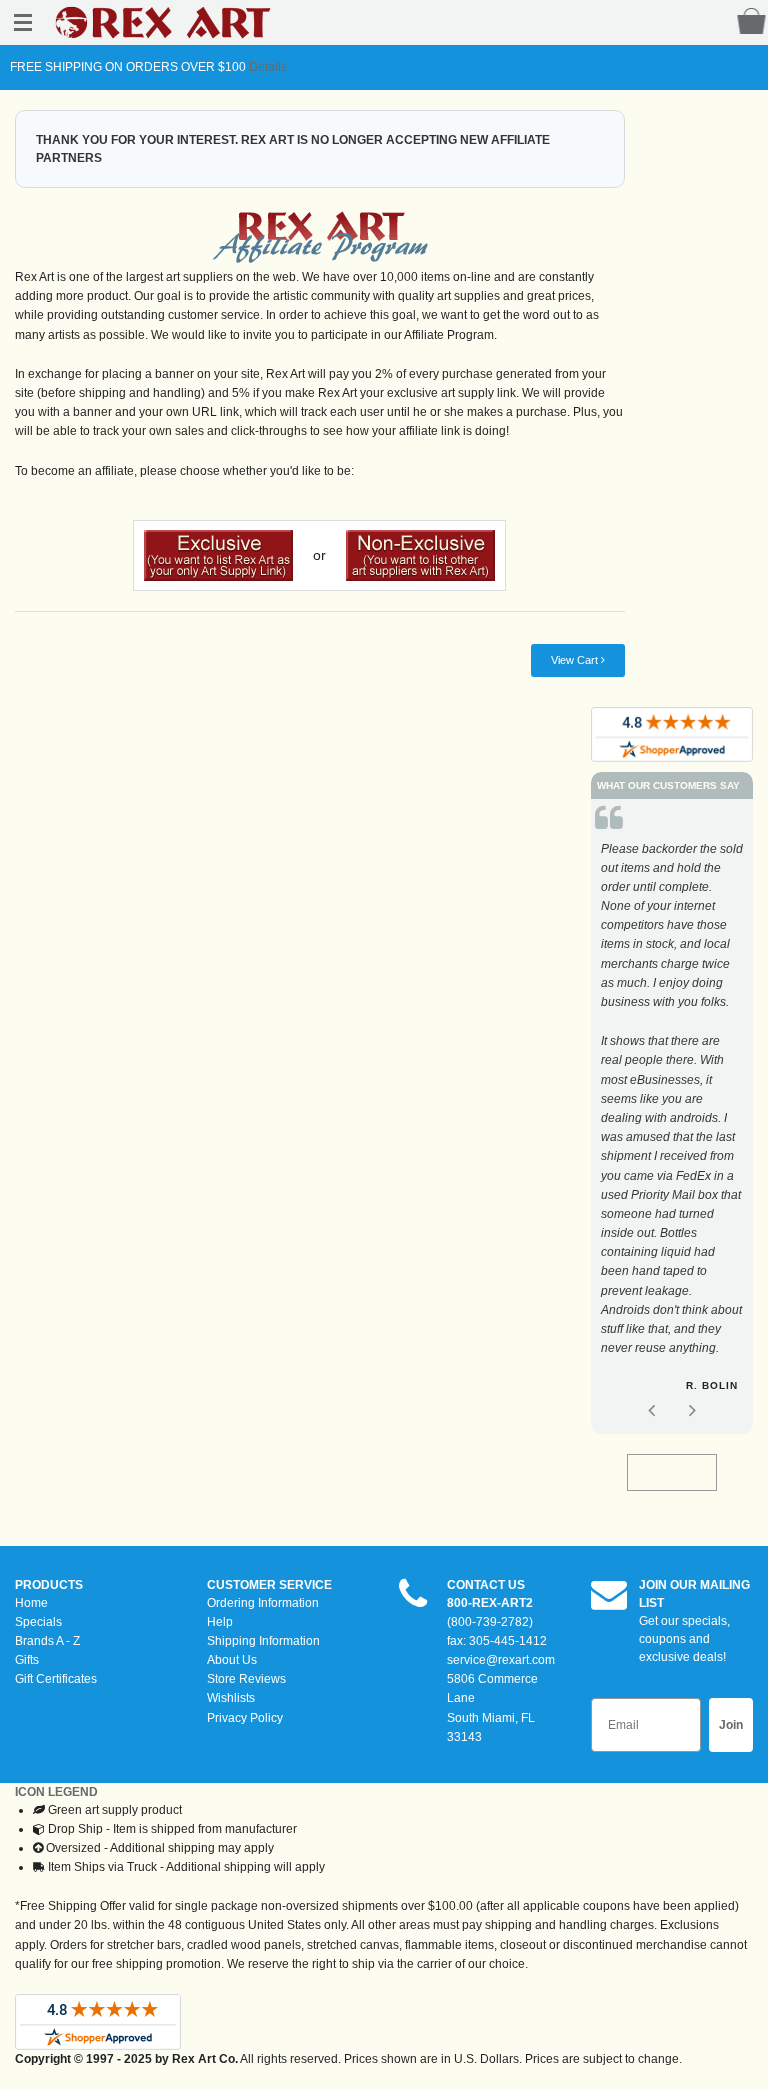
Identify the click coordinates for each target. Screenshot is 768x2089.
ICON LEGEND (56, 1792)
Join (731, 1725)
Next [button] (693, 1410)
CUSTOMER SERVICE (269, 1585)
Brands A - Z (47, 1641)
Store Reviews (246, 1679)
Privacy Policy (245, 1718)
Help (220, 1622)
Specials (38, 1622)
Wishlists (231, 1698)
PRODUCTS (49, 1585)
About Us (232, 1660)
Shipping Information (263, 1641)
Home (31, 1603)
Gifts (27, 1660)
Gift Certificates (56, 1679)
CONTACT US (486, 1585)
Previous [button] (651, 1410)
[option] (672, 1122)
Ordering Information (263, 1603)
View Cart (576, 660)
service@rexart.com (501, 1660)
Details (266, 67)
